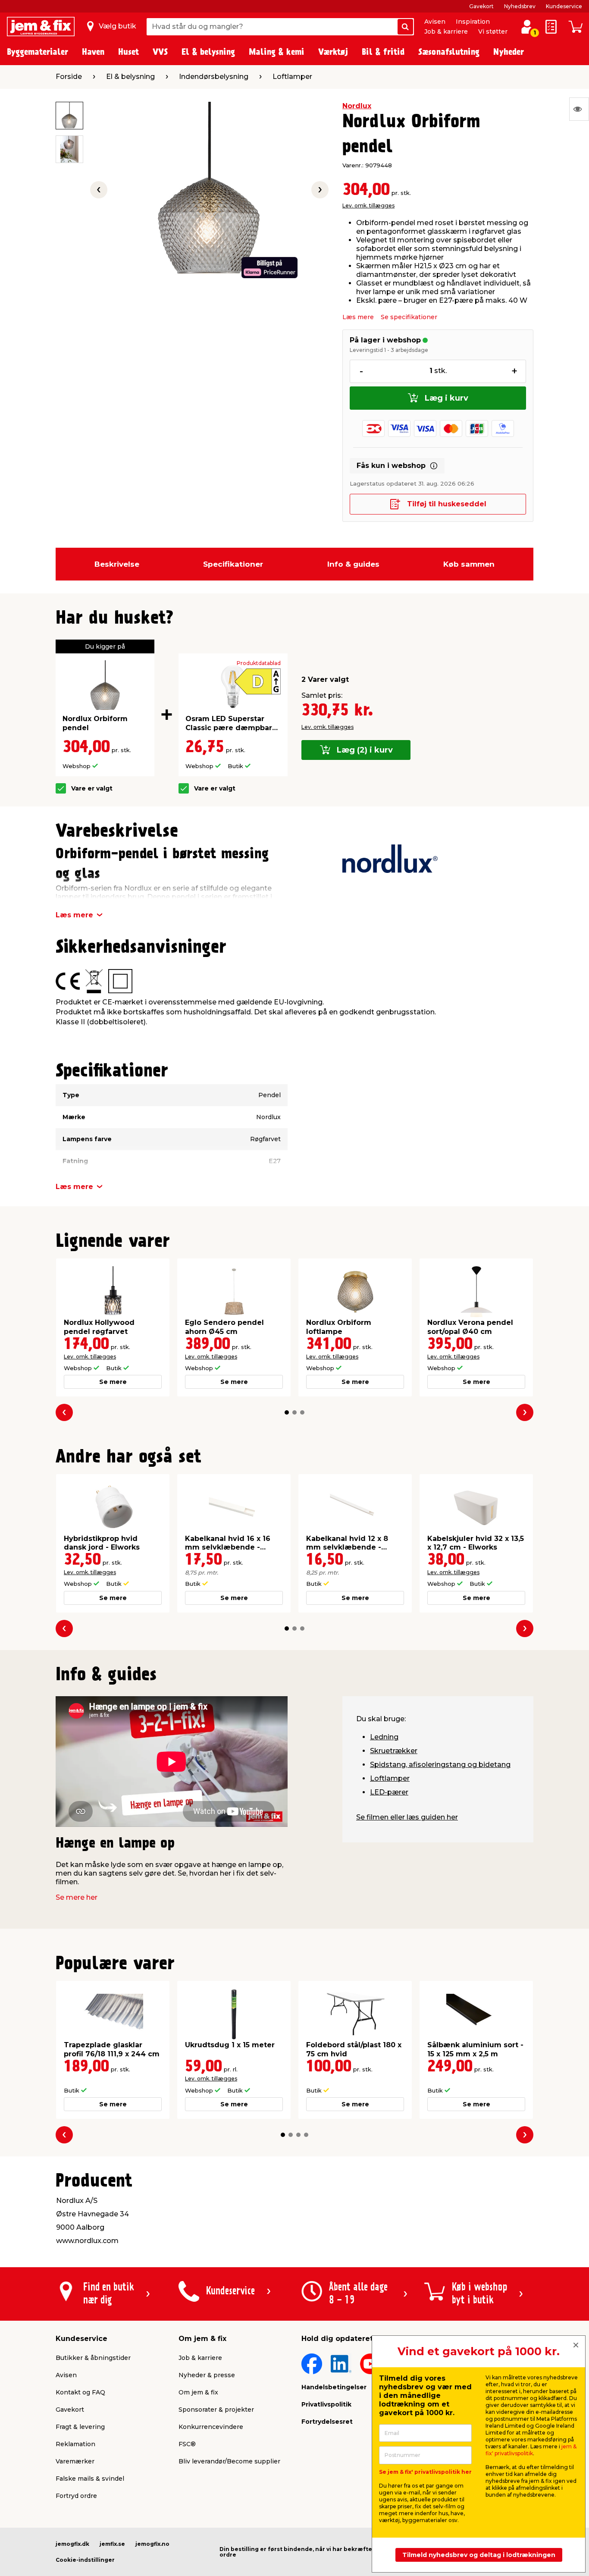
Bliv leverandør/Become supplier (229, 2461)
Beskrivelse (117, 564)
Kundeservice (564, 6)
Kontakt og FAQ (80, 2392)
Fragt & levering (80, 2427)
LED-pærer (389, 1792)
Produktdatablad (259, 663)
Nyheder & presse (207, 2375)
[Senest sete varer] (579, 109)
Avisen (435, 22)
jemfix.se (112, 2544)
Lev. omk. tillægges (368, 206)
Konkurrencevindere (211, 2427)
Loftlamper (390, 1778)
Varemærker (75, 2461)
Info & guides (353, 564)
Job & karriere (446, 31)
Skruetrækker (394, 1751)
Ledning (384, 1737)
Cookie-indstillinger (85, 2560)
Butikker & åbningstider (93, 2358)
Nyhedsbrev (520, 6)
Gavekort (481, 6)
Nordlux (357, 106)
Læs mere (358, 317)
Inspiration (473, 22)
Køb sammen (469, 564)
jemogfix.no (152, 2544)
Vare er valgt (92, 789)
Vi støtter (493, 31)
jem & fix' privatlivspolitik (531, 2450)
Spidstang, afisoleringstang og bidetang (440, 1765)
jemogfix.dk (72, 2544)
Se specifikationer (409, 317)
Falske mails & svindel (90, 2479)
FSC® (187, 2444)
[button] (287, 1412)
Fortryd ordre (76, 2496)
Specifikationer (233, 564)
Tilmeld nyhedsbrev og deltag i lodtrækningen (479, 2555)
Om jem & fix (198, 2392)
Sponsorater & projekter (216, 2410)
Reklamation (75, 2444)
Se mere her (77, 1897)
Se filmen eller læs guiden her (407, 1817)
